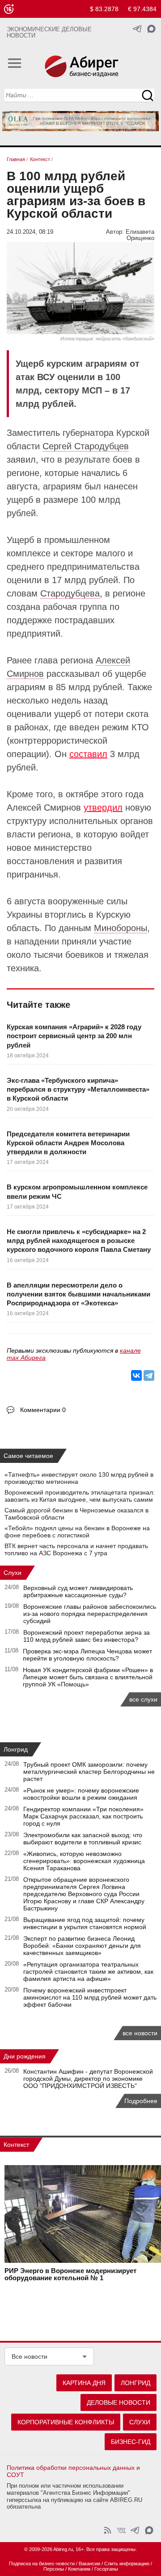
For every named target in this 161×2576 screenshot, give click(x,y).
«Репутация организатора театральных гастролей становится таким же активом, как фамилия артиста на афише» (88, 1971)
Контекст (16, 2145)
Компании (79, 2569)
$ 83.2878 (104, 9)
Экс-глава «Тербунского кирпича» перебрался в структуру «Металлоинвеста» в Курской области (78, 1089)
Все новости (30, 2357)
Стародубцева (70, 593)
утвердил (103, 808)
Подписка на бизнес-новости (42, 2564)
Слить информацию (127, 2564)
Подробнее (141, 2101)
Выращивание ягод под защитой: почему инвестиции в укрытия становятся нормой (85, 1923)
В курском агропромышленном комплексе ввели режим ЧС (77, 1191)
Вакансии (89, 2564)
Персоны (54, 2569)
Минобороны (121, 928)
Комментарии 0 (43, 1410)
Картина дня (84, 2383)
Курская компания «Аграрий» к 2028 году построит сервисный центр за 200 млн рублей (74, 1036)
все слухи (143, 1699)
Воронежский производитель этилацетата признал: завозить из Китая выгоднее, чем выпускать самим (80, 1496)
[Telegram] (149, 1375)
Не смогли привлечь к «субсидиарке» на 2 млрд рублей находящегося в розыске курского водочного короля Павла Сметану (79, 1241)
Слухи (13, 1573)
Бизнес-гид (131, 2442)
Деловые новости (119, 2402)
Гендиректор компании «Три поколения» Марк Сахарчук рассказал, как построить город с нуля (83, 1816)
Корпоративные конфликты (66, 2422)
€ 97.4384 (142, 9)
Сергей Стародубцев (86, 446)
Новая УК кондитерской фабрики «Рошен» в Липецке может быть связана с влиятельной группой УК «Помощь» (88, 1677)
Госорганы (106, 2569)
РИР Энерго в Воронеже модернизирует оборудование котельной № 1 (70, 2274)
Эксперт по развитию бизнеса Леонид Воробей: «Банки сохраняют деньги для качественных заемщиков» (82, 1946)
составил (88, 754)
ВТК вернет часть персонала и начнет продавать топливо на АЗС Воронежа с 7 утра (76, 1549)
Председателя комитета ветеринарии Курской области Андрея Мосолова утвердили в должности (68, 1143)
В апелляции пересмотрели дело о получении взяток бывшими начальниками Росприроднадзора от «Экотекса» (78, 1294)
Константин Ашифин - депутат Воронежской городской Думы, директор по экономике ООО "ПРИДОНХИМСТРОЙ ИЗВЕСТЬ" (88, 2079)
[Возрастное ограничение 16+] (9, 9)
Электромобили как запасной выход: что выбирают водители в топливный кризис (83, 1839)
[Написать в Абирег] (151, 29)
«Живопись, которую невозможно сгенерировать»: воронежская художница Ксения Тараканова (84, 1861)
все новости (140, 2033)
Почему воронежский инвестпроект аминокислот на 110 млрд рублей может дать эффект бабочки (90, 1997)
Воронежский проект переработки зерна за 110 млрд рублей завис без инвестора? (87, 1636)
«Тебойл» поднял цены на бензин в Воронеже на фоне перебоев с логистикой (77, 1532)
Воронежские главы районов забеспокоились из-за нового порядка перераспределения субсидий (90, 1614)
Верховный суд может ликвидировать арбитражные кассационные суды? (78, 1591)
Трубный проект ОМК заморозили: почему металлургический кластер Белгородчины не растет (89, 1772)
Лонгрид (16, 1749)
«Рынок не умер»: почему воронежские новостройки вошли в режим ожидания (81, 1794)
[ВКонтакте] (136, 1375)
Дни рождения (25, 2056)
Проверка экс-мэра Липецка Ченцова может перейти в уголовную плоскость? (87, 1655)
